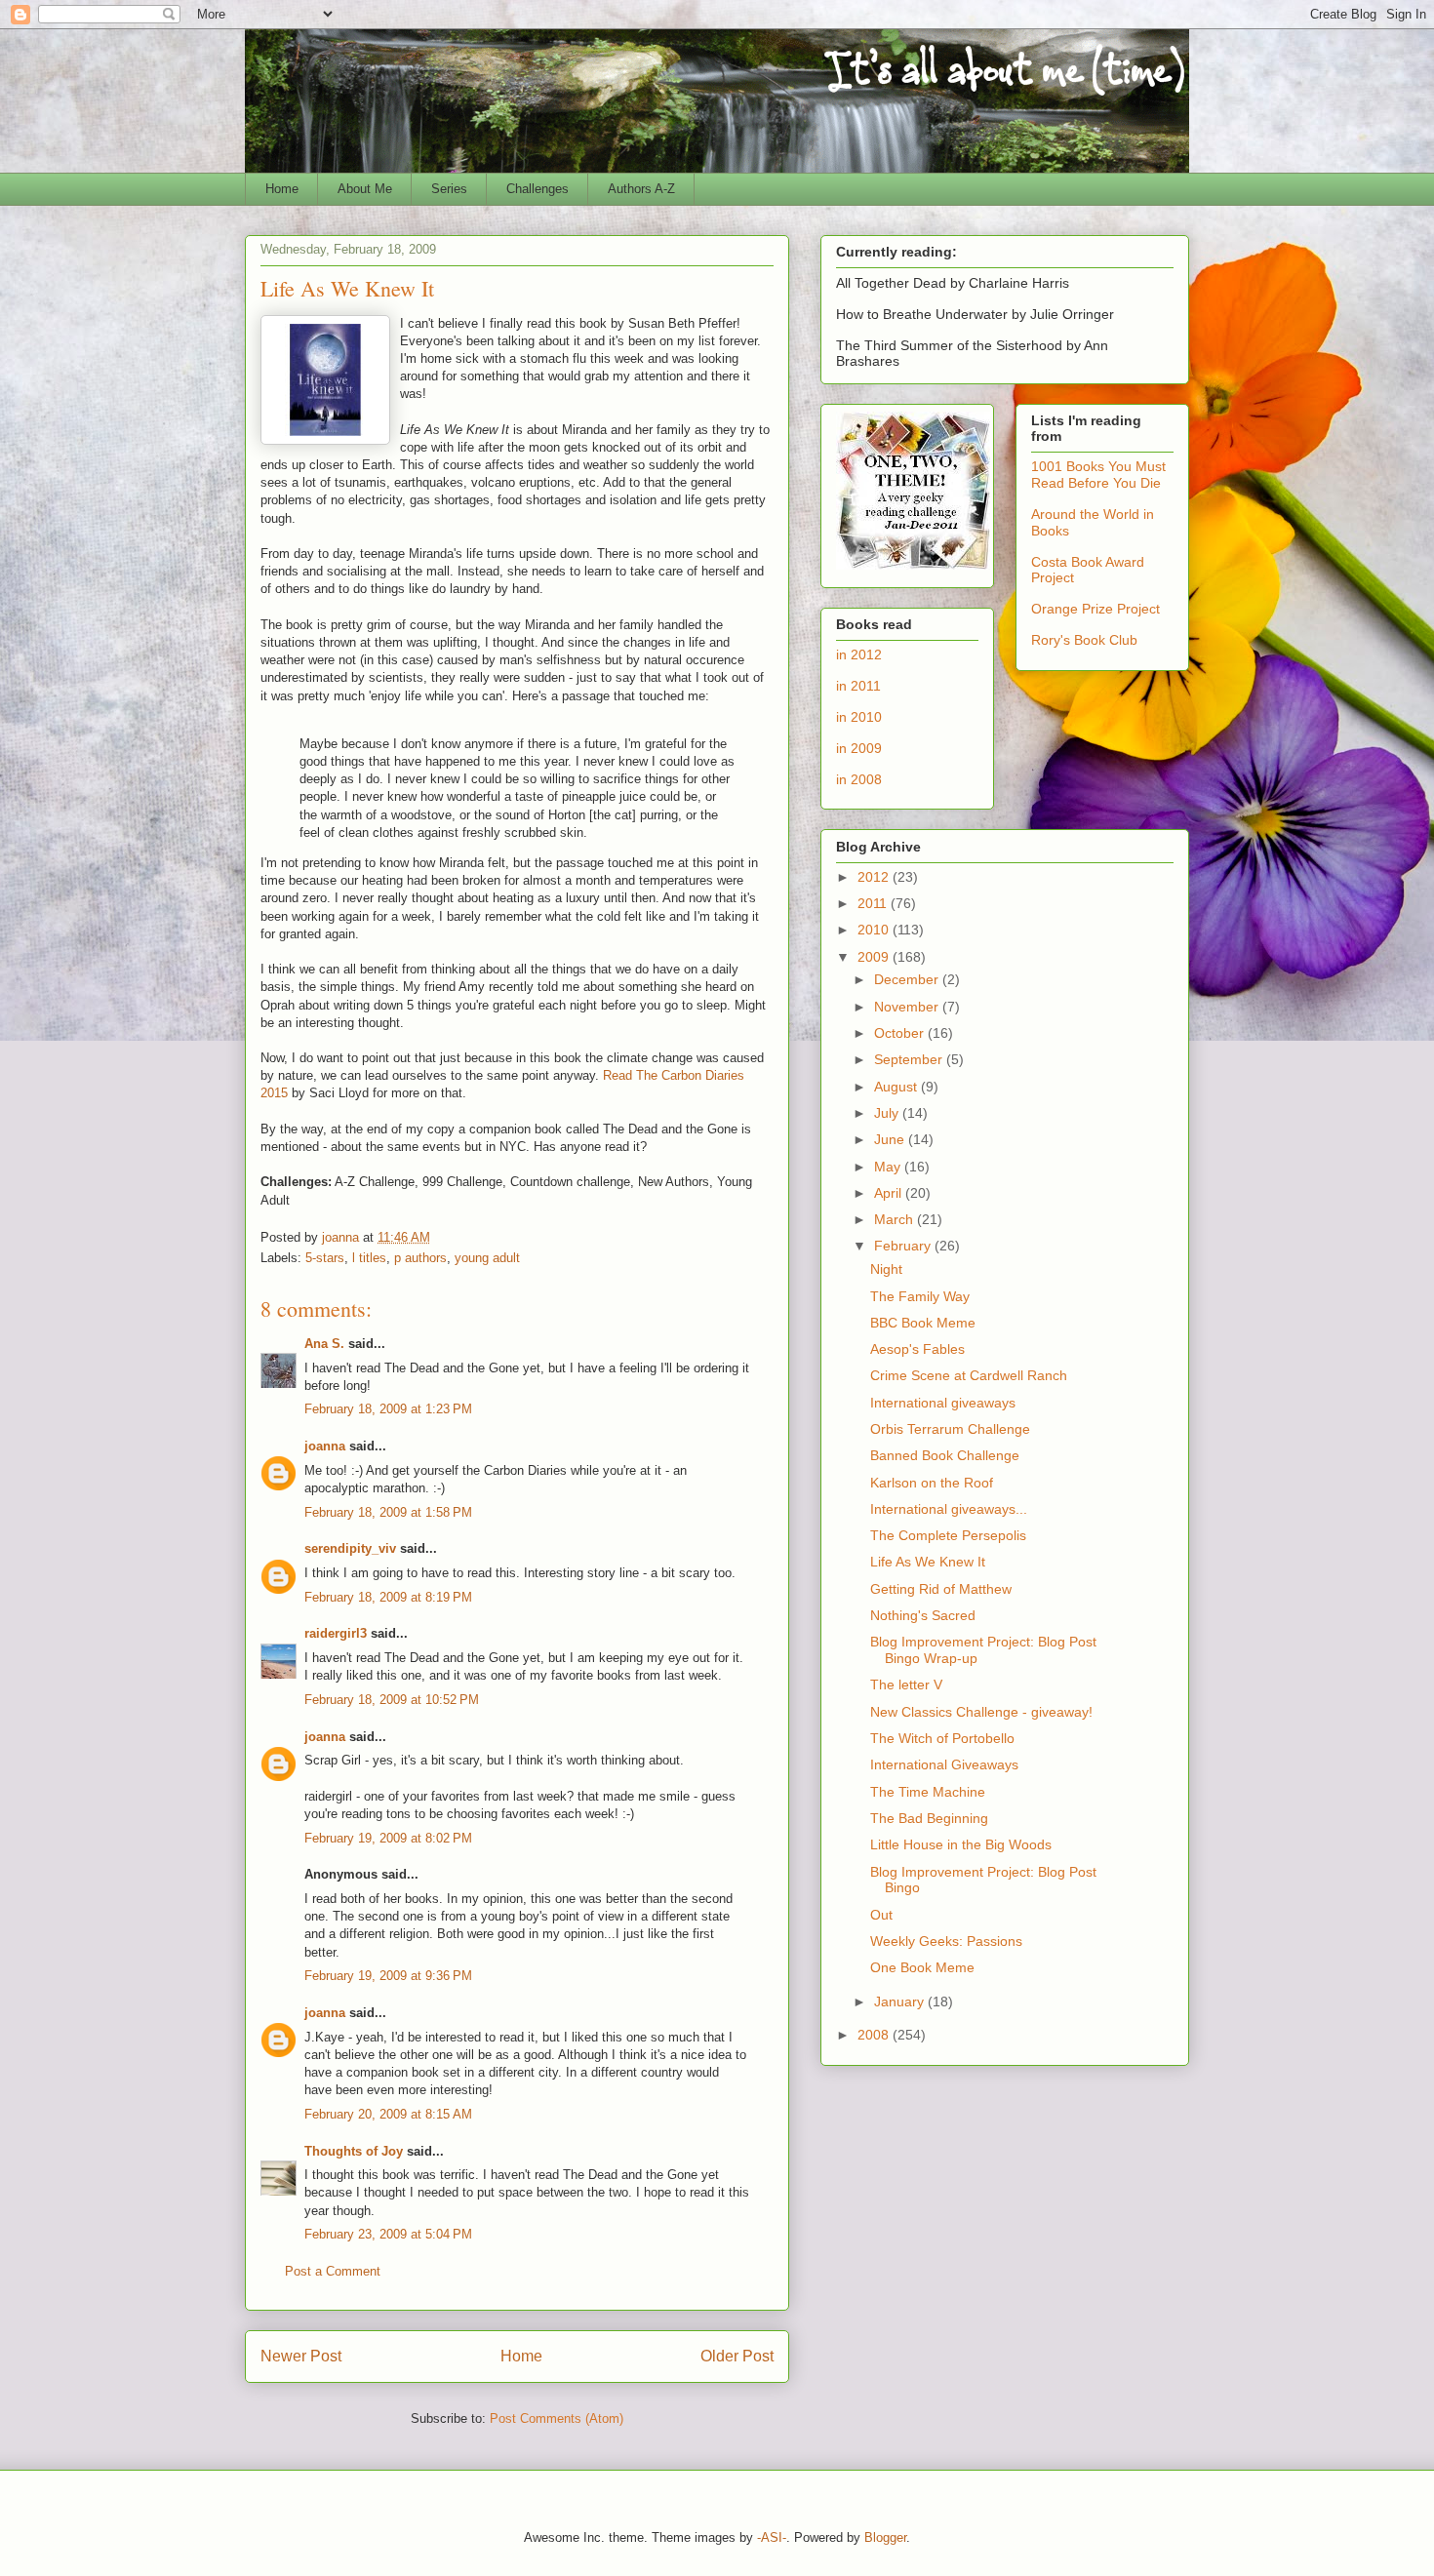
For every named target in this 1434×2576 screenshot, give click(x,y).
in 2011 (858, 686)
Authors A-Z (641, 189)
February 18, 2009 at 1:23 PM (388, 1409)
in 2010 (859, 717)
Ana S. (324, 1344)
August (897, 1087)
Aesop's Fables (917, 1349)
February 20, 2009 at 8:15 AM (388, 2114)
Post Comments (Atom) (557, 2418)
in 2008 (859, 779)
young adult (487, 1258)
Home (282, 189)
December (908, 979)
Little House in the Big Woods (961, 1844)
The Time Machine (928, 1792)
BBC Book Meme (923, 1323)
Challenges (538, 189)
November (908, 1007)
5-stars (325, 1258)
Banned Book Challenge (945, 1455)
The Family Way (920, 1296)
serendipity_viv (350, 1548)
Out (881, 1915)
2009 (875, 957)
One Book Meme (922, 1967)
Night (886, 1269)
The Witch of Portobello (942, 1738)
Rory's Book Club (1084, 640)
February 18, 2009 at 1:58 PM (388, 1512)
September (910, 1059)
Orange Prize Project (1095, 609)
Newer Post (301, 2356)
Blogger (885, 2537)
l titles (369, 1258)
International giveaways (943, 1403)
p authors (420, 1258)
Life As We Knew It (928, 1562)
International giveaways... (949, 1509)
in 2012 (859, 654)
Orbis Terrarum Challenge (950, 1429)
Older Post (737, 2356)
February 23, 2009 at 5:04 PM (388, 2234)
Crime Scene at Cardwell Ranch (969, 1375)
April (890, 1193)
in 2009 (859, 748)
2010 (875, 930)
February (904, 1246)
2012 (875, 877)
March (896, 1219)
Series (449, 189)
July (888, 1113)
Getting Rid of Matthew (941, 1589)
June (891, 1139)
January (901, 2001)
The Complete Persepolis (948, 1535)
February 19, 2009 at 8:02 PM (388, 1838)
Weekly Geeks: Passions (946, 1941)
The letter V (906, 1684)
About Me (365, 189)
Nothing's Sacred (923, 1615)
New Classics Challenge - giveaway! (981, 1712)
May (889, 1167)
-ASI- (772, 2537)
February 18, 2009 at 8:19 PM (388, 1597)
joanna (325, 1446)
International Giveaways (944, 1764)
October (901, 1033)
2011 (874, 903)
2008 (875, 2035)
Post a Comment (333, 2271)
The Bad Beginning (929, 1818)
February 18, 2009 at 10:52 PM (392, 1700)
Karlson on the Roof (932, 1483)
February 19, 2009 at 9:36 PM (388, 1976)
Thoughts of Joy (354, 2151)
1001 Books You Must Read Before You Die (1098, 475)
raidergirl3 (336, 1633)
